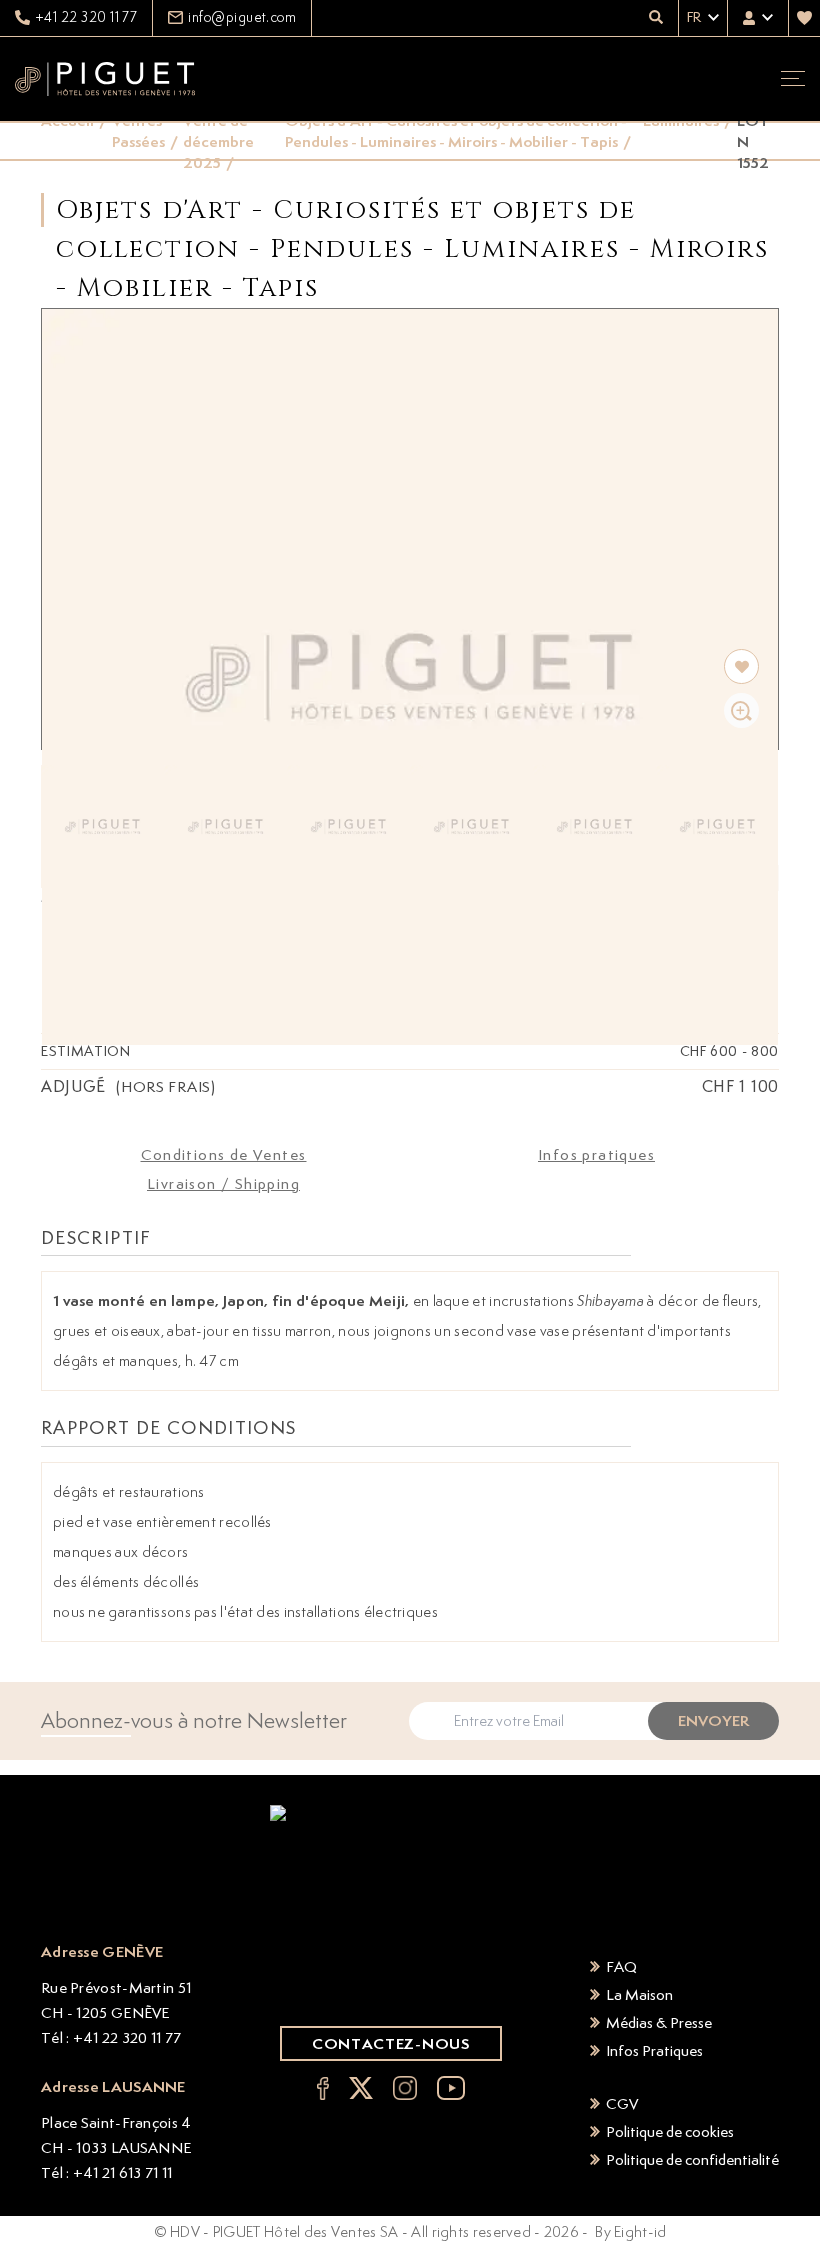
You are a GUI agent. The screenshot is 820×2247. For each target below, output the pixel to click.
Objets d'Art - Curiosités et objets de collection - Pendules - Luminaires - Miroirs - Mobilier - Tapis (456, 131)
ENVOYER (713, 1720)
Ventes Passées (138, 131)
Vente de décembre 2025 (218, 141)
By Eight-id (630, 2231)
